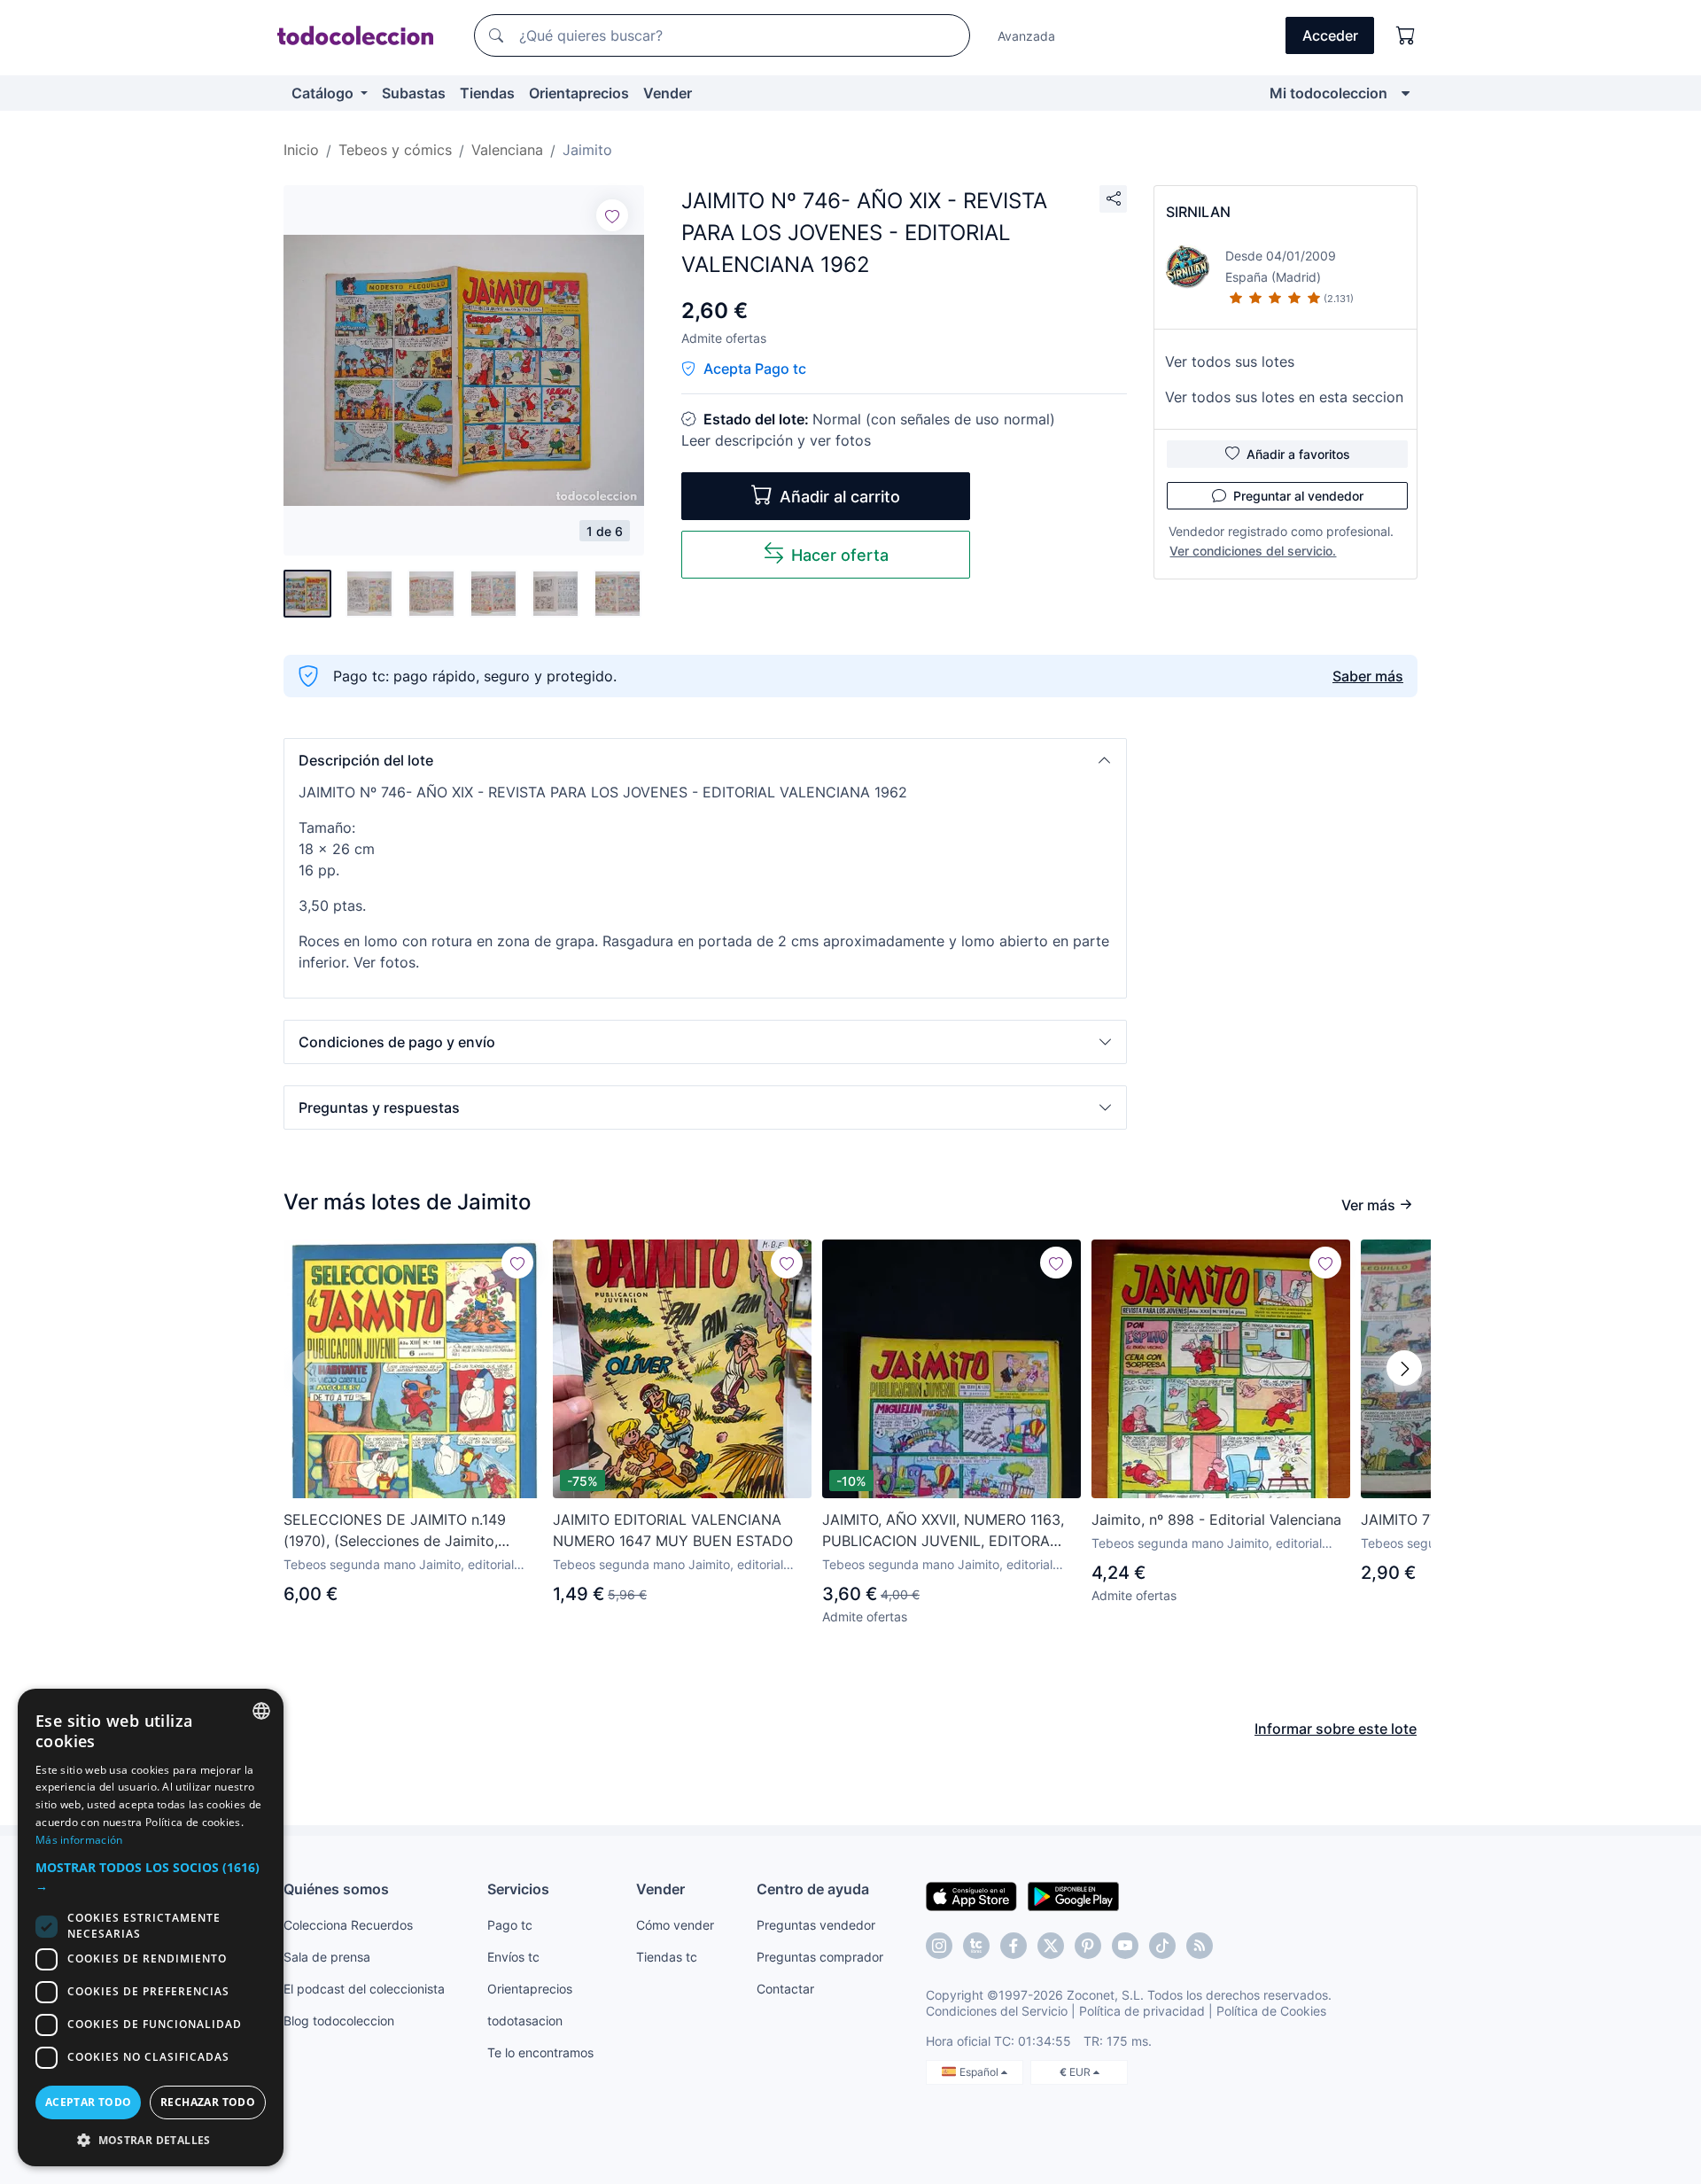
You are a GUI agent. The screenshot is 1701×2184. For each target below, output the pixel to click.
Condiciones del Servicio (997, 2011)
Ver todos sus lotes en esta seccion (1284, 397)
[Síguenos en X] (1051, 1946)
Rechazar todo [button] (208, 2102)
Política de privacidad (1142, 2011)
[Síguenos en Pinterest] (1088, 1946)
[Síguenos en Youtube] (1125, 1946)
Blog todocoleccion (339, 2021)
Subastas (414, 93)
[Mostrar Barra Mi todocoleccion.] (1406, 93)
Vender (668, 93)
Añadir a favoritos (1298, 454)
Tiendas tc (667, 1957)
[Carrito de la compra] (1406, 35)
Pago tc (510, 1925)
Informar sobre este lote (1336, 1729)
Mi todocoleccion (1328, 93)
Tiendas (487, 93)
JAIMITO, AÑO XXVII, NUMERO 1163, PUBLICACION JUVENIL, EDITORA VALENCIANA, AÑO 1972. (943, 1531)
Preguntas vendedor (816, 1925)
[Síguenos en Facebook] (1014, 1946)
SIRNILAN (1198, 212)
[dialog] (151, 1928)
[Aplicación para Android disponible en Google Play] (1073, 1895)
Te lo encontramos (540, 2052)
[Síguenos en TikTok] (1162, 1946)
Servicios (518, 1889)
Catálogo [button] (324, 93)
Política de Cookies (1271, 2011)
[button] (705, 760)
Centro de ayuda (813, 1889)
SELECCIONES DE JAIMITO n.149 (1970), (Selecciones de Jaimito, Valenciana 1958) (395, 1531)
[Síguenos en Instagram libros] (976, 1946)
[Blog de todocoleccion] (1200, 1946)
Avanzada (1026, 36)
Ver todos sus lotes (1230, 361)
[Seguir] (612, 215)
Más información (79, 1840)
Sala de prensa (327, 1957)
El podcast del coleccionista (364, 1989)
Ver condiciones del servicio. (1253, 551)
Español (980, 2072)
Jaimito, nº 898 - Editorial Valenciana (1216, 1519)
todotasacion (525, 2021)
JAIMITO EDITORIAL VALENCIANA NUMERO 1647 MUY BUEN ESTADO (673, 1530)
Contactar (785, 1989)
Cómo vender (675, 1925)
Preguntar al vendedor (1298, 496)
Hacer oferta (840, 555)
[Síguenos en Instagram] (939, 1946)
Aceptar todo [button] (89, 2102)
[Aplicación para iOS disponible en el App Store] (971, 1895)
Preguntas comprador (820, 1957)
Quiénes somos (336, 1889)
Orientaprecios (579, 93)
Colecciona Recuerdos (348, 1925)
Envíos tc (513, 1957)
